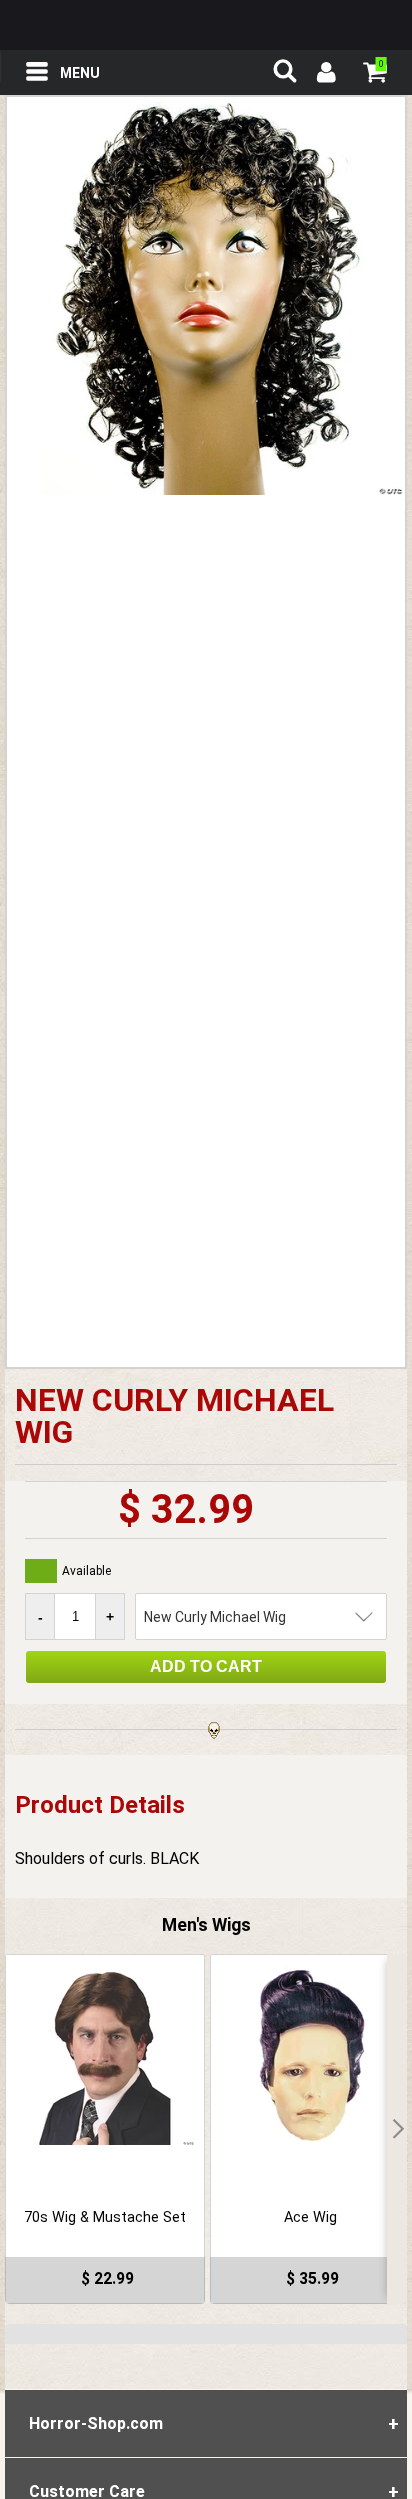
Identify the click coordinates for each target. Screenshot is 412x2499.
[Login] (325, 75)
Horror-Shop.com (206, 25)
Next (397, 2129)
